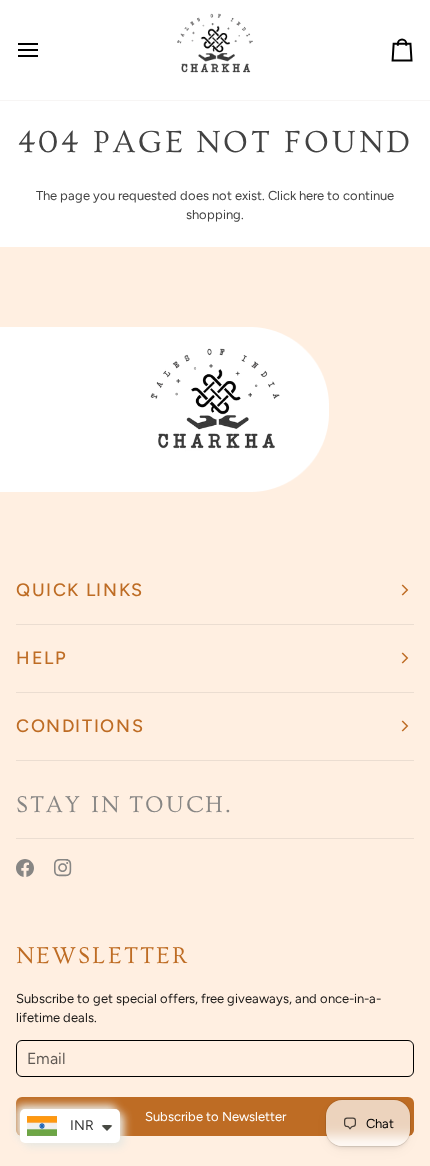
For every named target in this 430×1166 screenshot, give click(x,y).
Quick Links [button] (80, 590)
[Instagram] (63, 868)
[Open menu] (46, 50)
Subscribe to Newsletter (215, 1116)
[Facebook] (25, 868)
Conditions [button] (80, 726)
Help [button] (41, 658)
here (311, 195)
